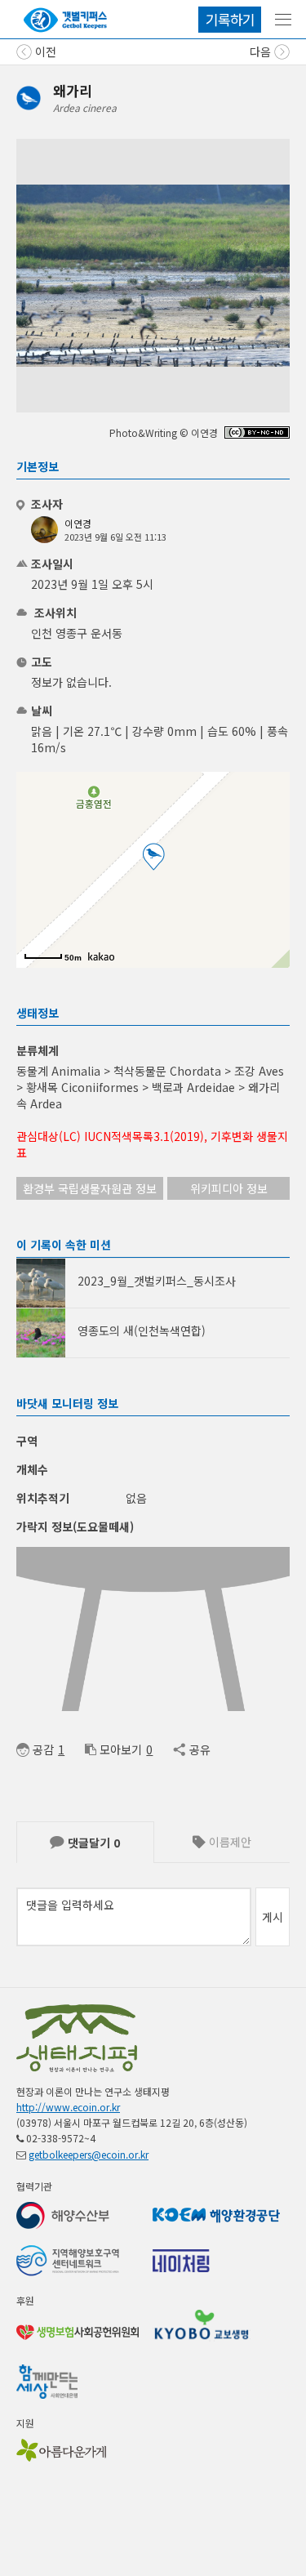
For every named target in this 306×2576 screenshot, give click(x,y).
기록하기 (230, 19)
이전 (44, 51)
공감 (43, 1749)
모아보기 (121, 1749)
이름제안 (228, 1842)
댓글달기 (92, 1843)
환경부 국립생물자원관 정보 (90, 1188)
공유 (200, 1749)
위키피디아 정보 (229, 1188)
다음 (262, 51)
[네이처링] (65, 20)
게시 (273, 1917)
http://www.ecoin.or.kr (68, 2107)
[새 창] (257, 434)
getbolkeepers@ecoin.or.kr (89, 2154)
